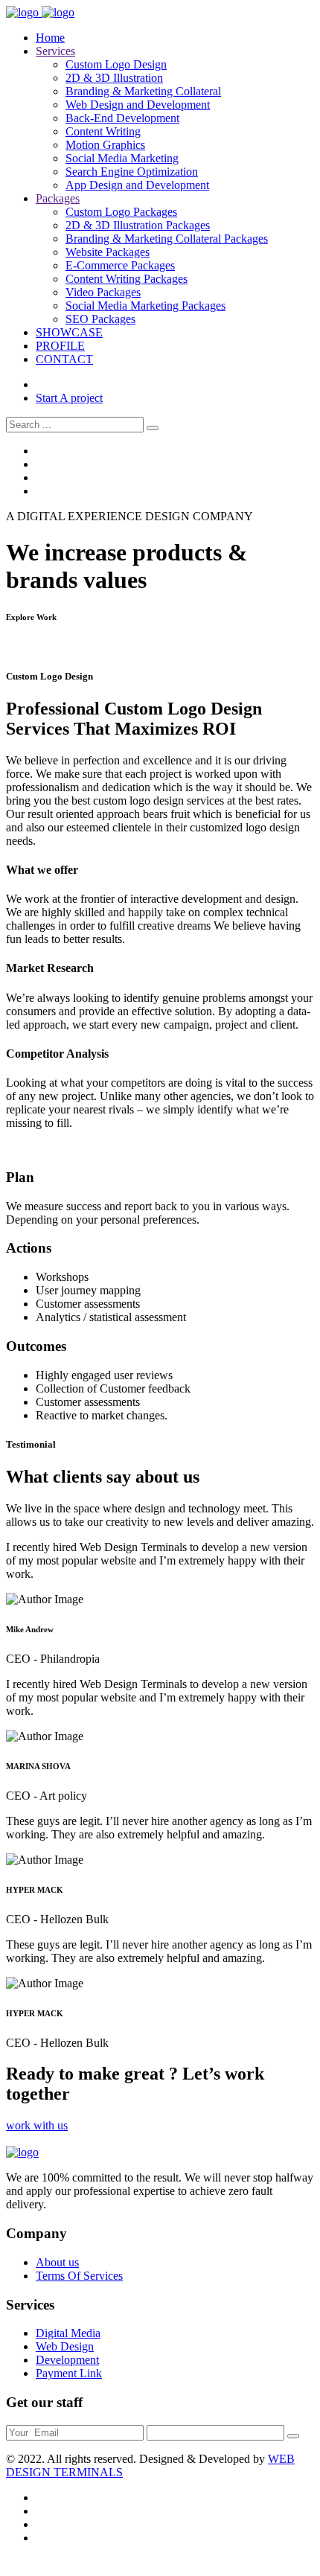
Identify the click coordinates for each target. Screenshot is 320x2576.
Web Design (65, 2346)
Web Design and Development (138, 105)
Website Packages (108, 252)
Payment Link (69, 2373)
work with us (37, 2125)
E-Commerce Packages (120, 265)
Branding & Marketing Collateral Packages (167, 239)
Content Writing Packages (127, 279)
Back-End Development (122, 118)
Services (55, 51)
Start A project (69, 398)
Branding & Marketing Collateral (143, 91)
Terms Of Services (79, 2276)
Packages (58, 198)
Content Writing (103, 131)
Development (67, 2360)
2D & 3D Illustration (114, 78)
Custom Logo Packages (121, 212)
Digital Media (68, 2333)
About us (57, 2262)
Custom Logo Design (116, 64)
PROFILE (60, 346)
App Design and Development (137, 185)
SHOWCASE (69, 332)
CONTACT (64, 359)
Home (50, 38)
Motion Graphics (105, 145)
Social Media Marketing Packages (145, 306)
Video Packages (103, 292)
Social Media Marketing (122, 158)
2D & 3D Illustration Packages (138, 225)
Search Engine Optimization (132, 172)
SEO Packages (100, 319)
